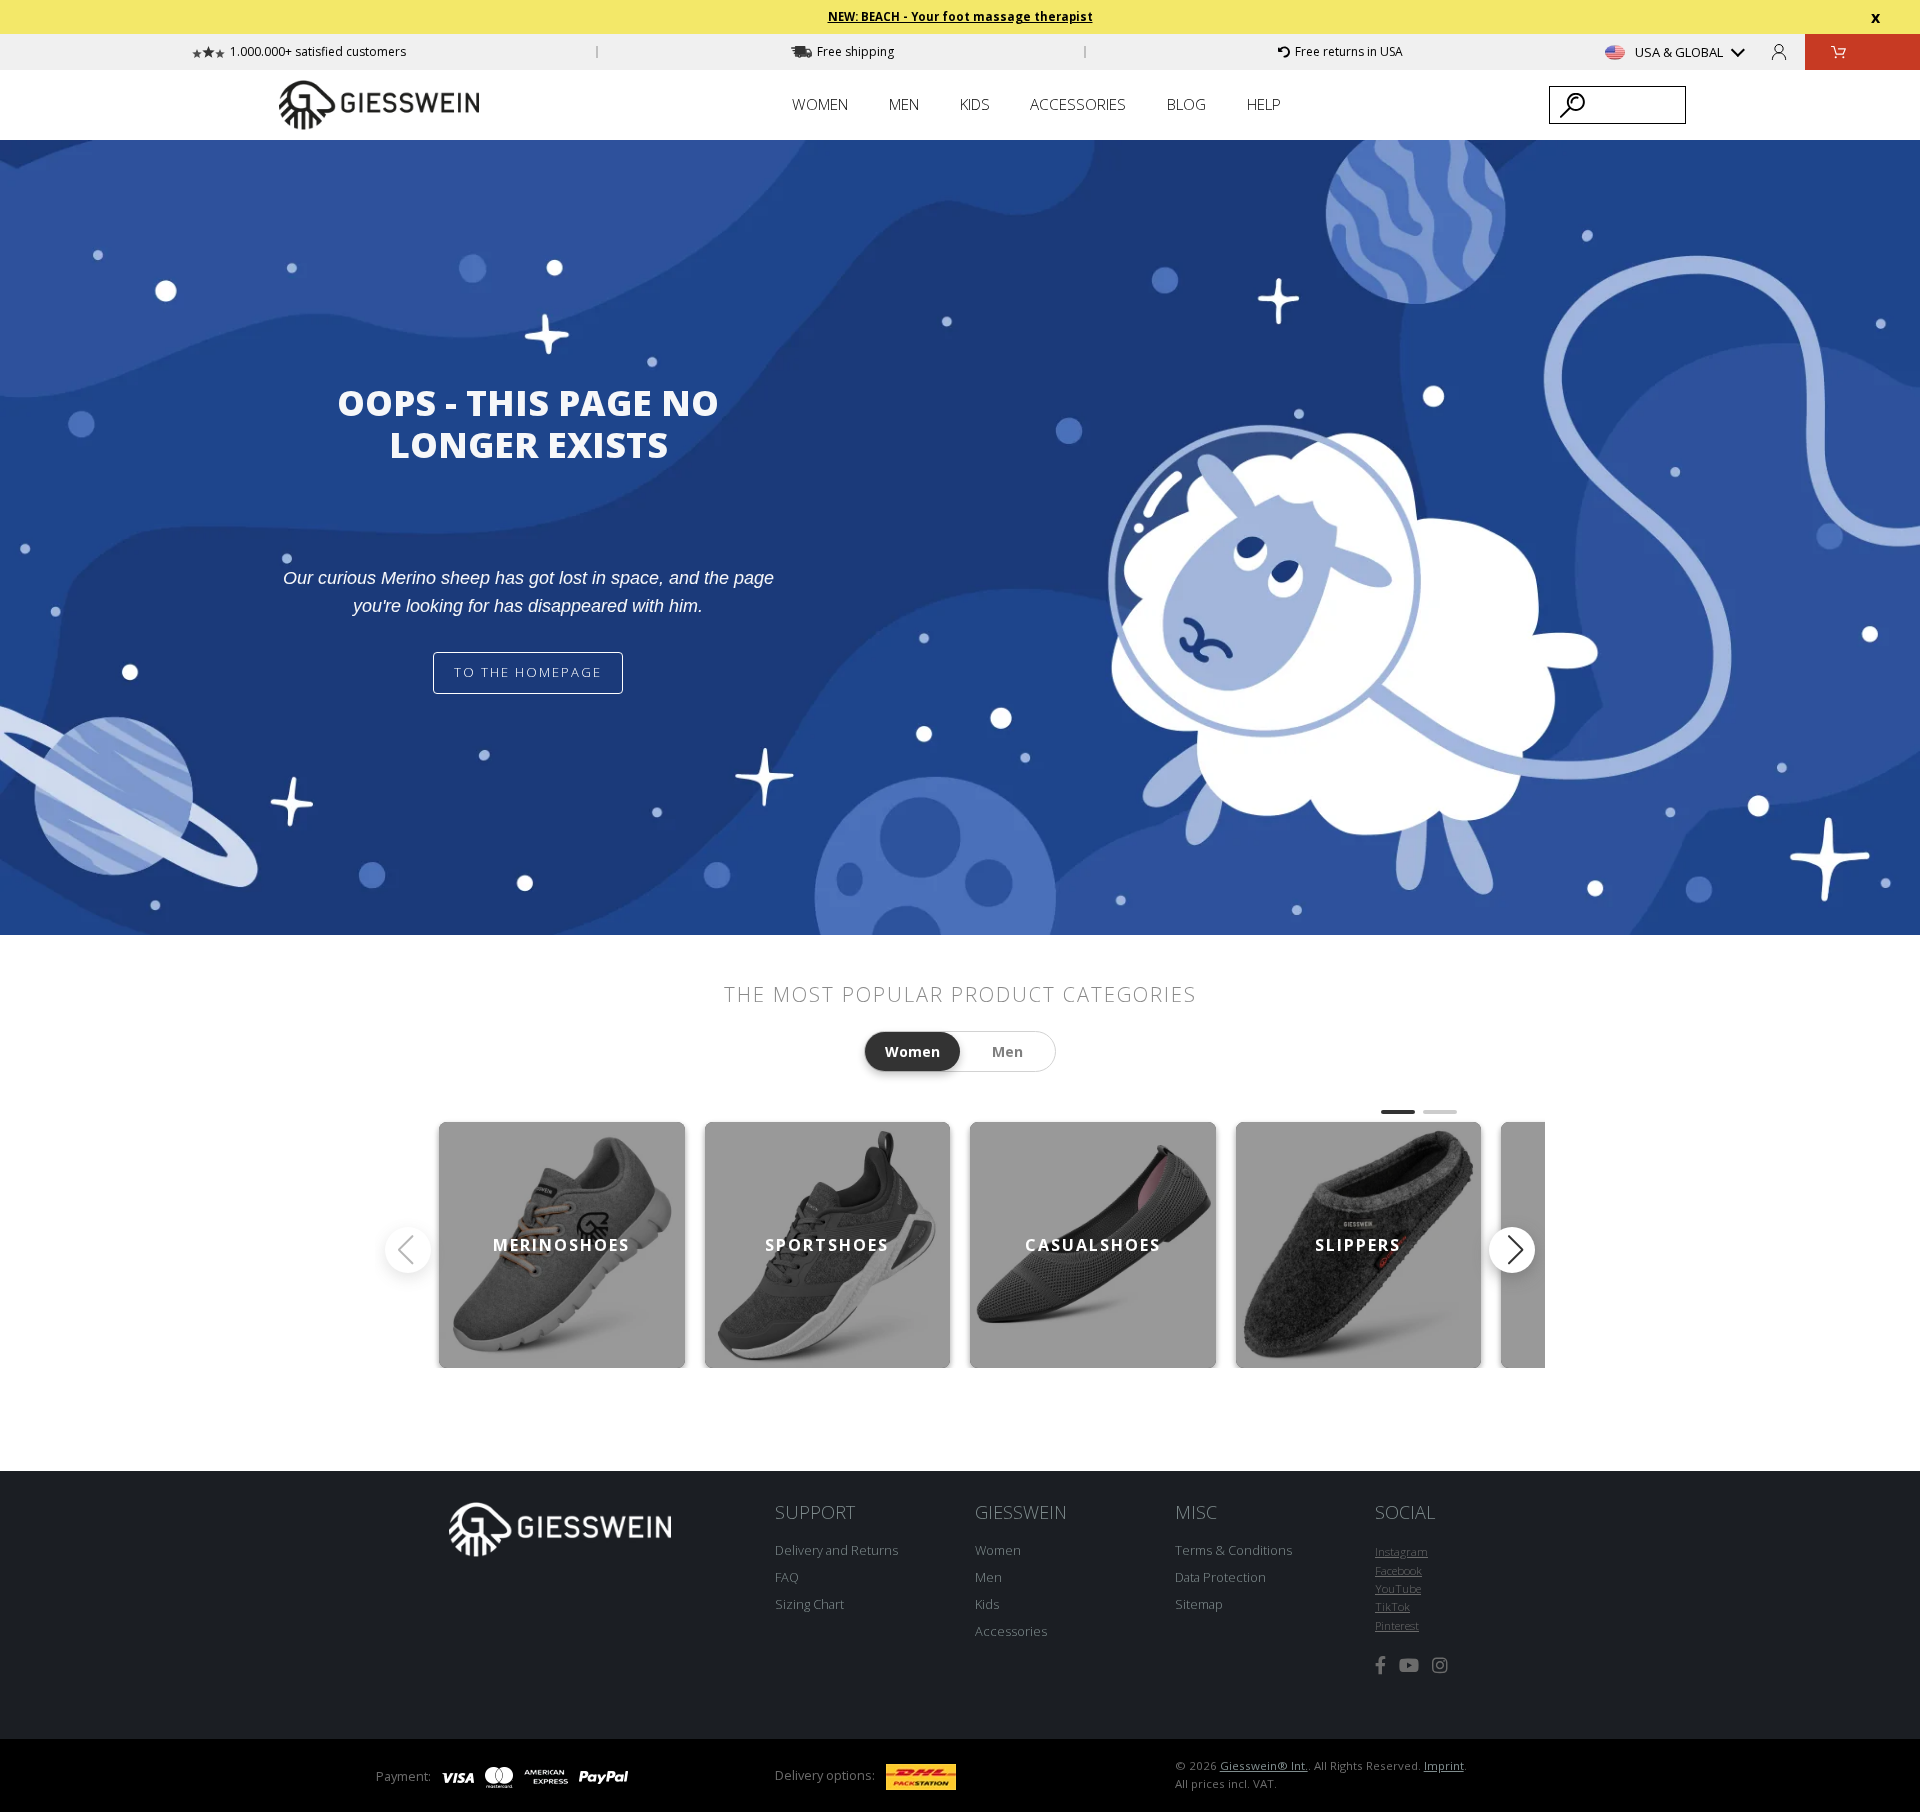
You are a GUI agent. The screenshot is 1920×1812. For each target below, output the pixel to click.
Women (998, 1550)
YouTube (1398, 1588)
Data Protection (1220, 1577)
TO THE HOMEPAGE (528, 672)
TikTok (1392, 1606)
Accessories (1011, 1631)
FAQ (787, 1577)
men (1007, 1051)
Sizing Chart (809, 1604)
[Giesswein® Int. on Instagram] (1440, 1665)
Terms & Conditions (1233, 1550)
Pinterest (1397, 1625)
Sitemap (1199, 1604)
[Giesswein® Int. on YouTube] (1409, 1665)
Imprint (1444, 1765)
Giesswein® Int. (1264, 1765)
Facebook (1398, 1570)
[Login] (1779, 51)
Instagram (1401, 1551)
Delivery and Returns (836, 1550)
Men (988, 1577)
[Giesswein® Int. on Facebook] (1380, 1665)
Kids (987, 1604)
